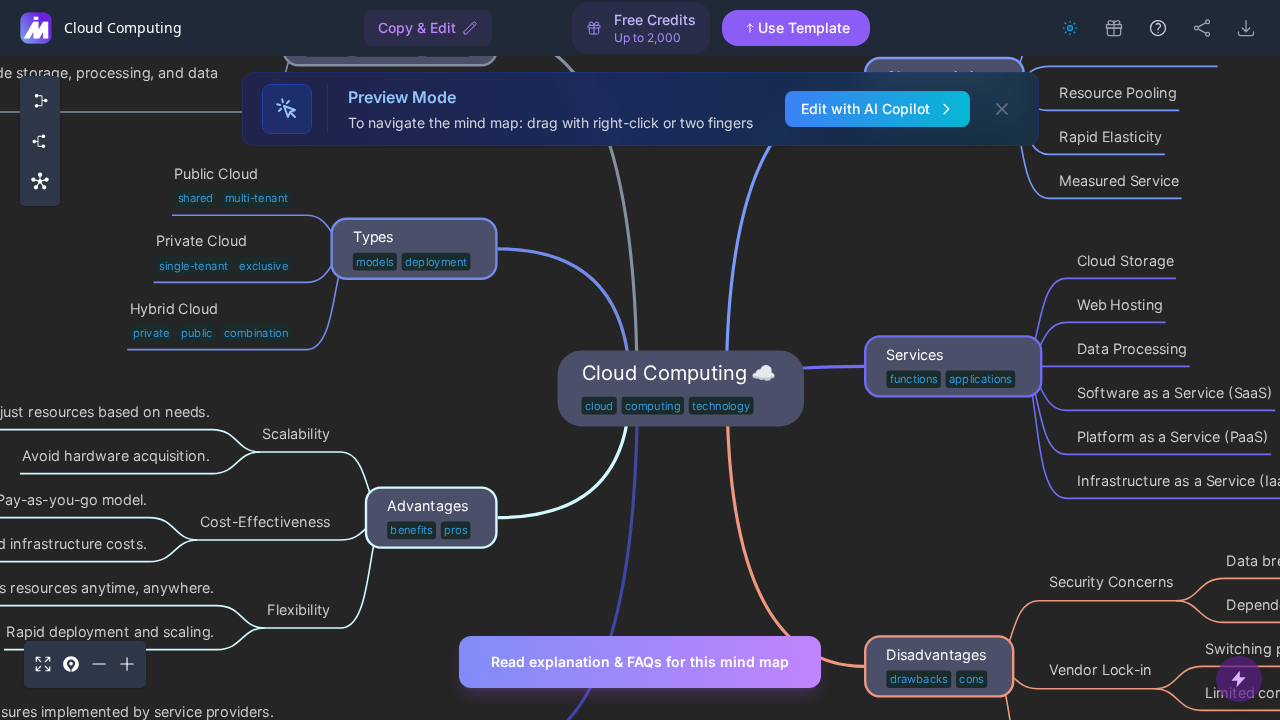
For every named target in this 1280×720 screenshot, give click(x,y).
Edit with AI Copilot (865, 108)
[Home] (36, 28)
